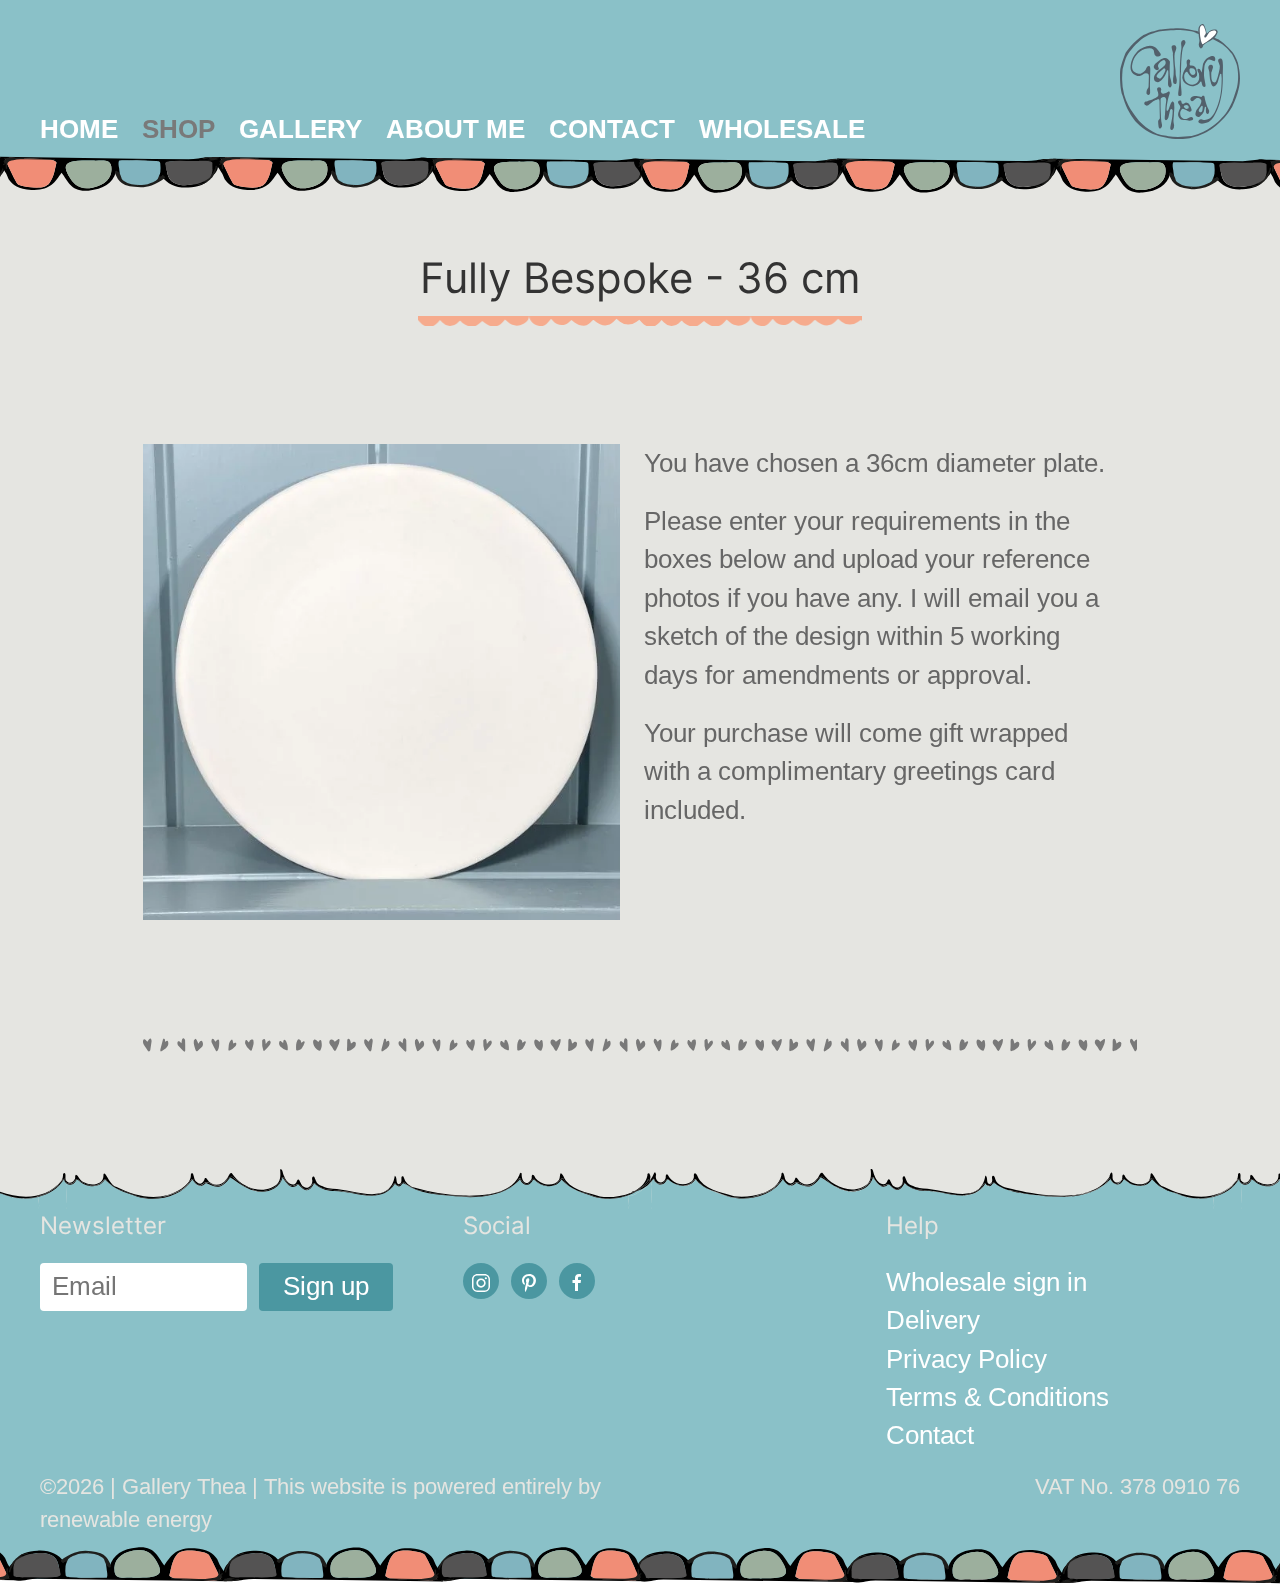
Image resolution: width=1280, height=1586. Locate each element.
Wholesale (782, 129)
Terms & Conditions (997, 1397)
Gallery (300, 129)
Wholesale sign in (986, 1282)
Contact (612, 129)
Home (79, 129)
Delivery (933, 1320)
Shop (178, 129)
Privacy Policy (966, 1359)
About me (455, 129)
